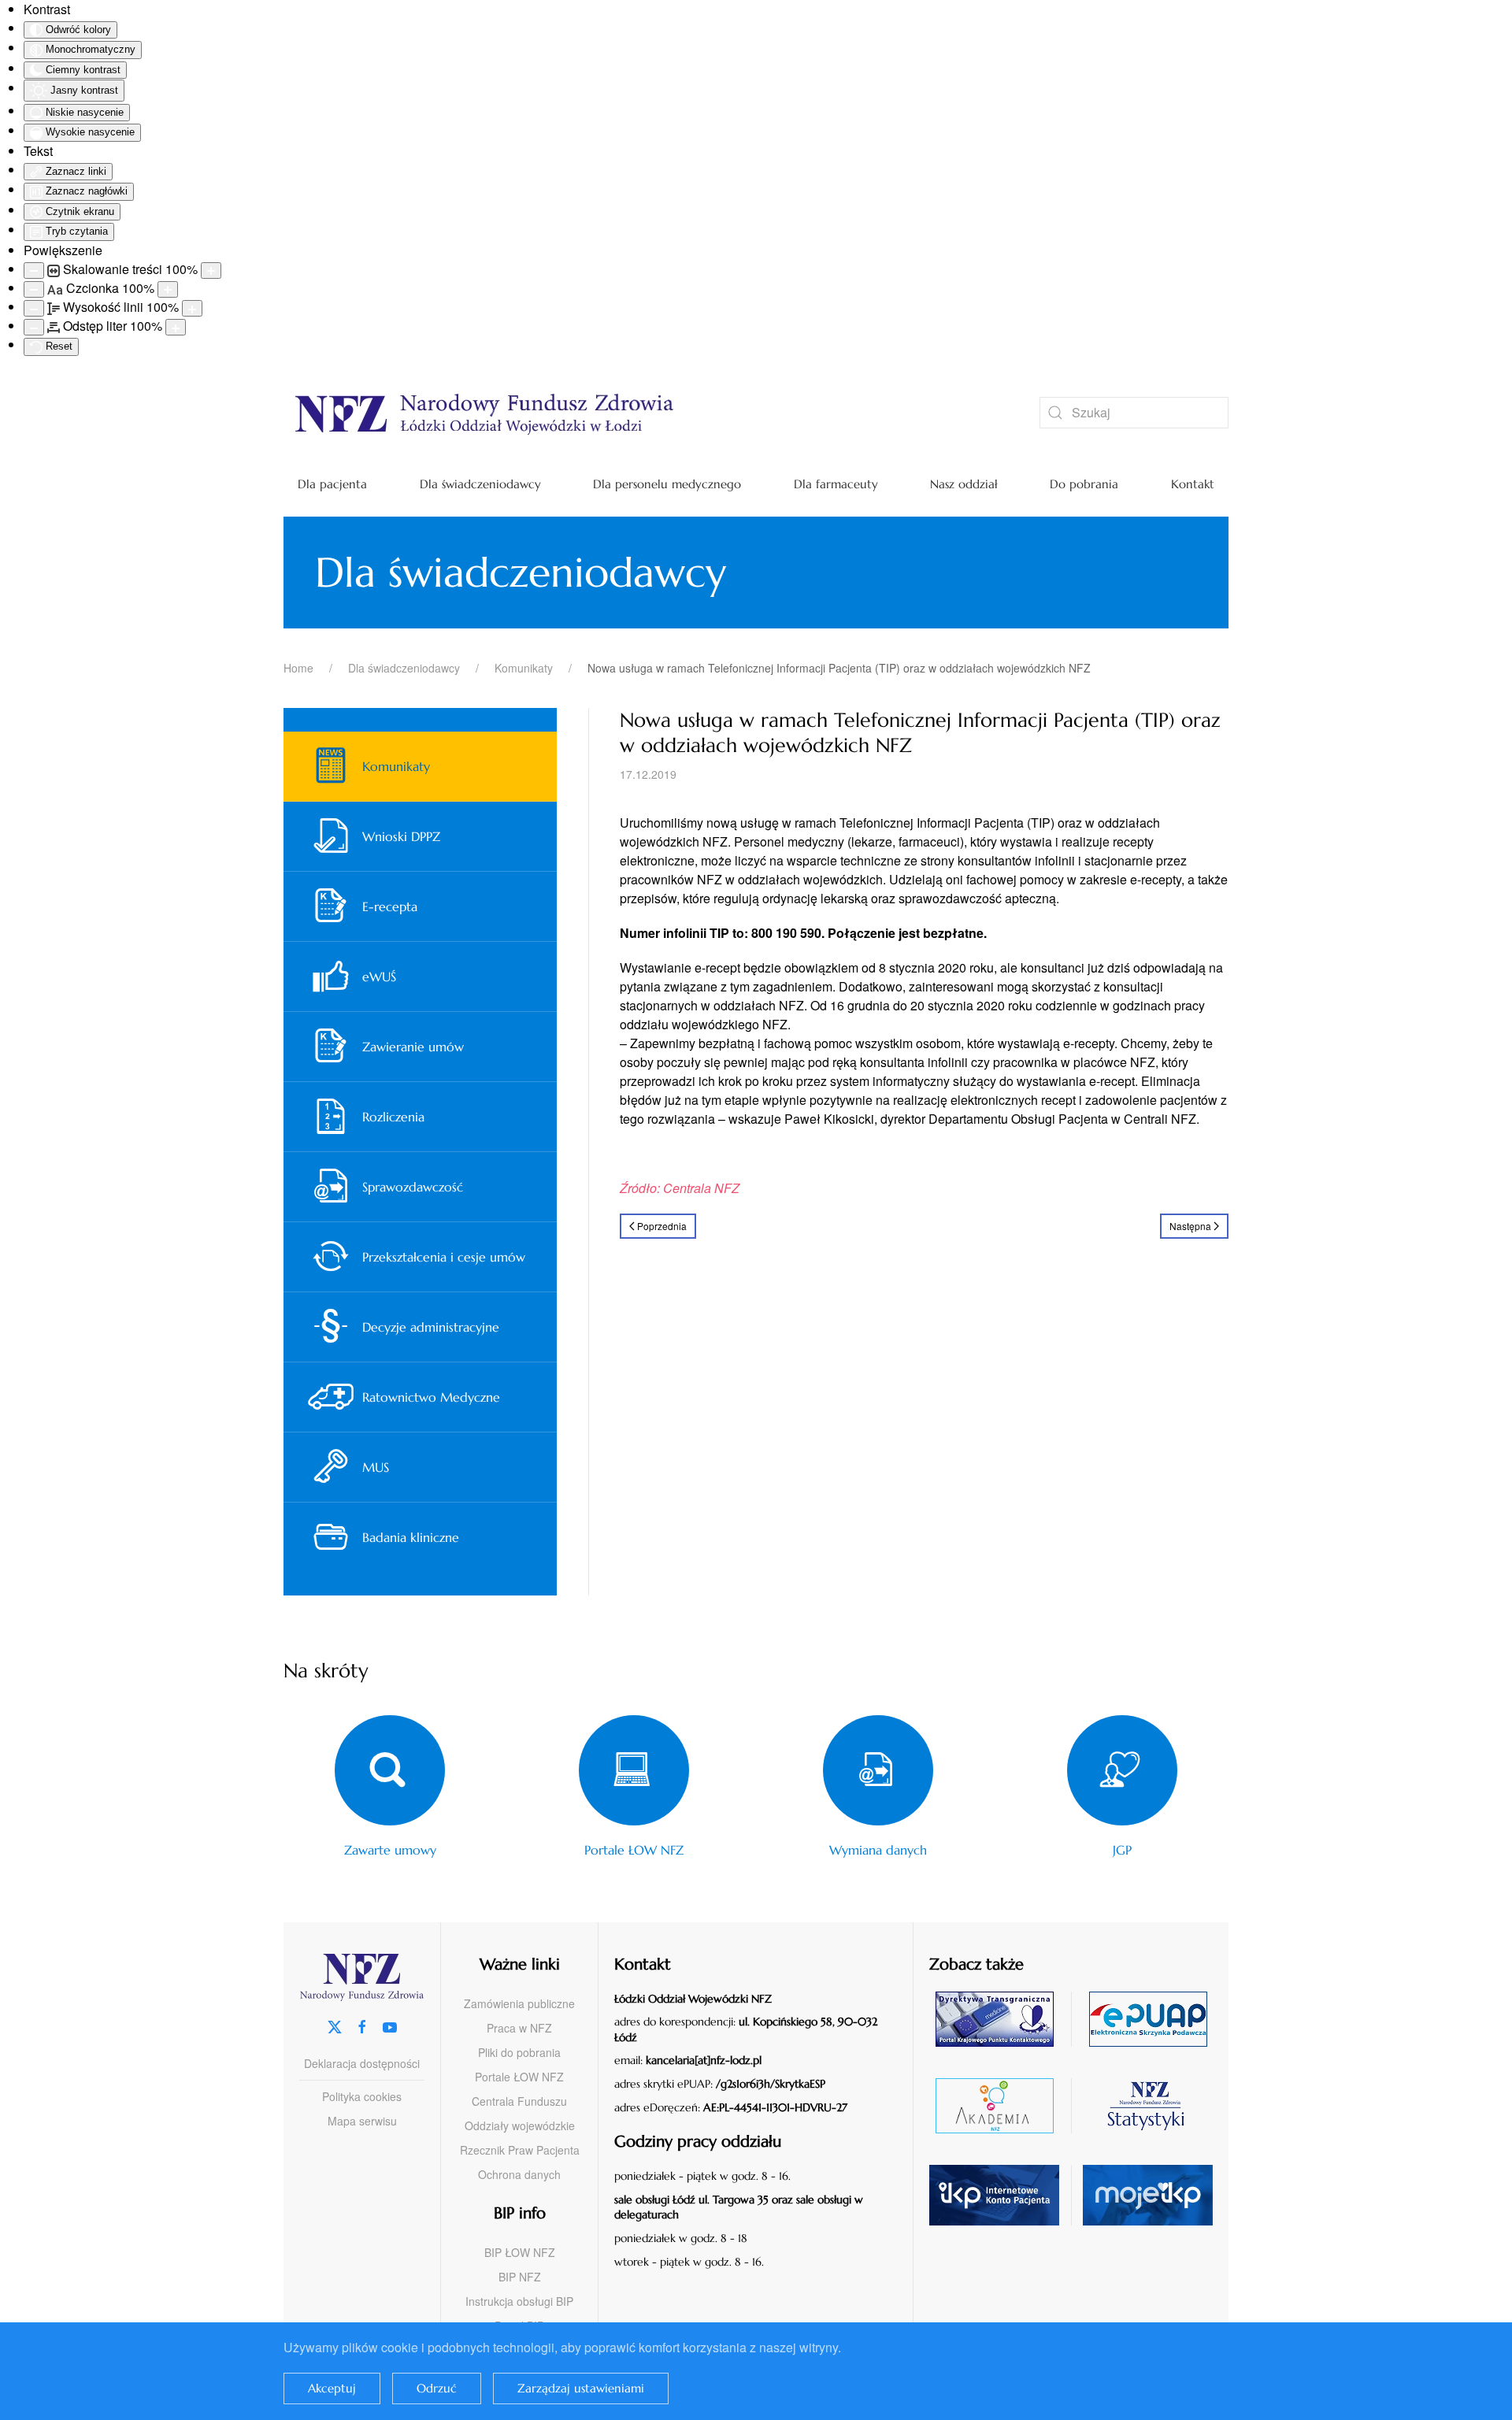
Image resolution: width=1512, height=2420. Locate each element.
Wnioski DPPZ (401, 836)
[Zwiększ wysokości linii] (192, 308)
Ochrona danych (519, 2174)
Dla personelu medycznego (667, 484)
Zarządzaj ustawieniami (581, 2388)
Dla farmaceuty (836, 484)
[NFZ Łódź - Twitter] (335, 2026)
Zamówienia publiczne (519, 2003)
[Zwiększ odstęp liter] (176, 327)
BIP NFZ (520, 2277)
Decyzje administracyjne (431, 1327)
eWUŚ (379, 977)
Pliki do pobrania (519, 2052)
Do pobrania (1084, 484)
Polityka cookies (362, 2096)
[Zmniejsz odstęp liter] (34, 327)
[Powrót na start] (638, 413)
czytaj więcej (1001, 2019)
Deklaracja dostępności (362, 2063)
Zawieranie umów (413, 1047)
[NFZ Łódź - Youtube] (390, 2026)
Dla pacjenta (332, 484)
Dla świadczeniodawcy (480, 484)
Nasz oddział (964, 484)
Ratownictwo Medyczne (431, 1397)
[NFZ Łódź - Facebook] (362, 2026)
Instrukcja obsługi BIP (519, 2301)
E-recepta (390, 906)
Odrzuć (437, 2388)
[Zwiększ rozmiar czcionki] (168, 289)
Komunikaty (396, 766)
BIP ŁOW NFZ (520, 2252)
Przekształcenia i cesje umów (444, 1257)
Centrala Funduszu (519, 2101)
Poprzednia (662, 1226)
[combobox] (1134, 413)
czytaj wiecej (1001, 2105)
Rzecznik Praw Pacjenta (520, 2150)
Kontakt (1193, 484)
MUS (376, 1467)
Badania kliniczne (411, 1537)
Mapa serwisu (362, 2121)
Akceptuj (332, 2388)
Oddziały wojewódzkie (520, 2125)
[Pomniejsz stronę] (34, 271)
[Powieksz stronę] (211, 271)
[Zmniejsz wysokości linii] (34, 308)
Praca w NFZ (519, 2028)
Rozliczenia (393, 1117)
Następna (1190, 1226)
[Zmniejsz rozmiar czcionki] (34, 289)
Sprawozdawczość (413, 1187)
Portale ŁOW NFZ (519, 2077)
